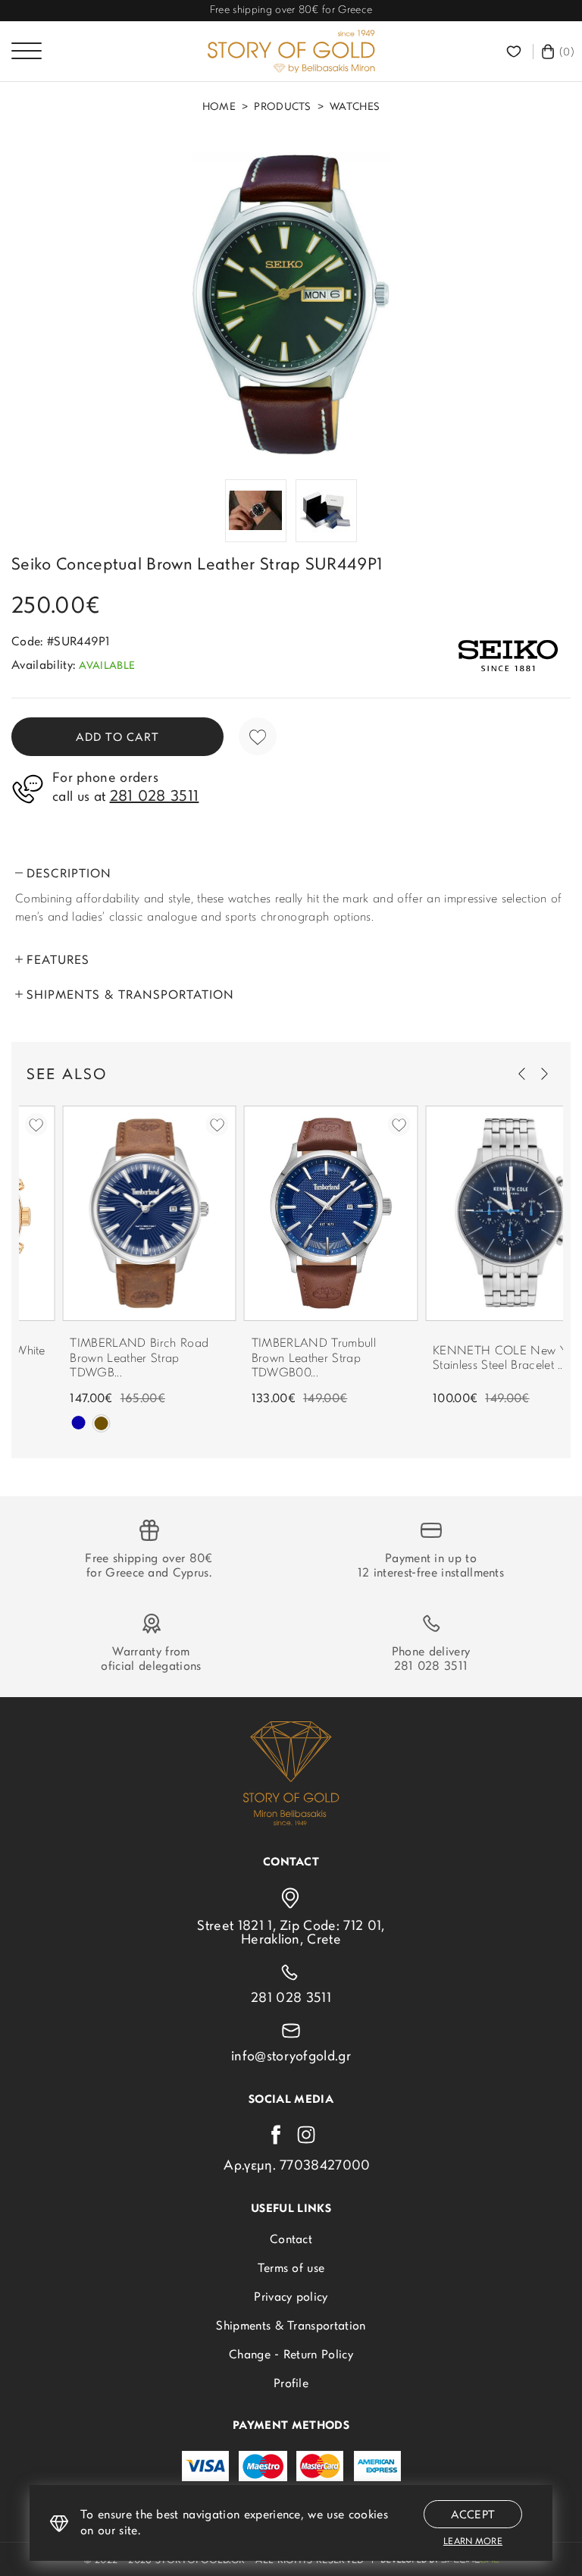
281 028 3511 (431, 1667)
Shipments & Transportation (291, 2327)
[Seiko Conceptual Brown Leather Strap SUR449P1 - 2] (256, 511)
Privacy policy (291, 2298)
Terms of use (291, 2269)
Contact (291, 2240)
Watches (355, 108)
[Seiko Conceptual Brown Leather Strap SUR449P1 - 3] (326, 511)
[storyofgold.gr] (291, 52)
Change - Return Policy (291, 2355)
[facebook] (276, 2135)
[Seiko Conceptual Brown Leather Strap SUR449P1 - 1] (291, 304)
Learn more (473, 2542)
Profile (291, 2384)
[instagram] (306, 2135)
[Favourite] (516, 52)
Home (219, 108)
